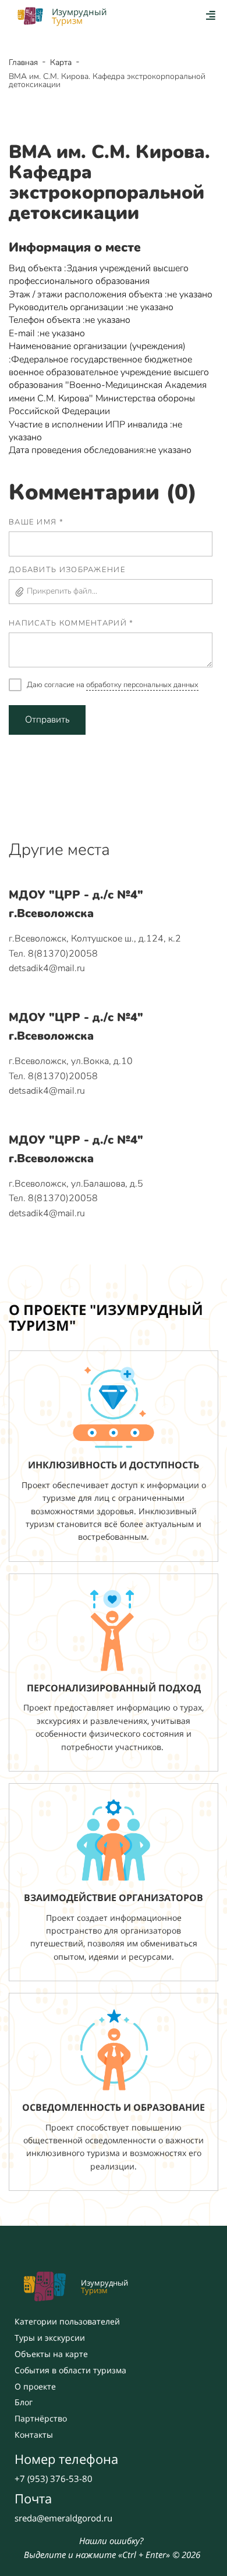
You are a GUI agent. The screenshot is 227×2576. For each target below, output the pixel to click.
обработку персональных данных (142, 685)
